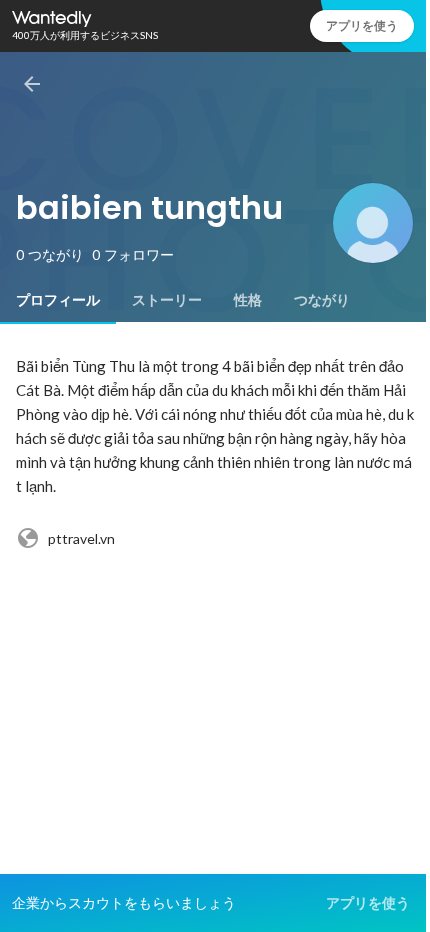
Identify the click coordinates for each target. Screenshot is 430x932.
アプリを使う (362, 25)
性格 (248, 300)
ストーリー (167, 300)
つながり (322, 300)
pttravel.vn (81, 538)
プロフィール (58, 300)
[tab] (58, 300)
